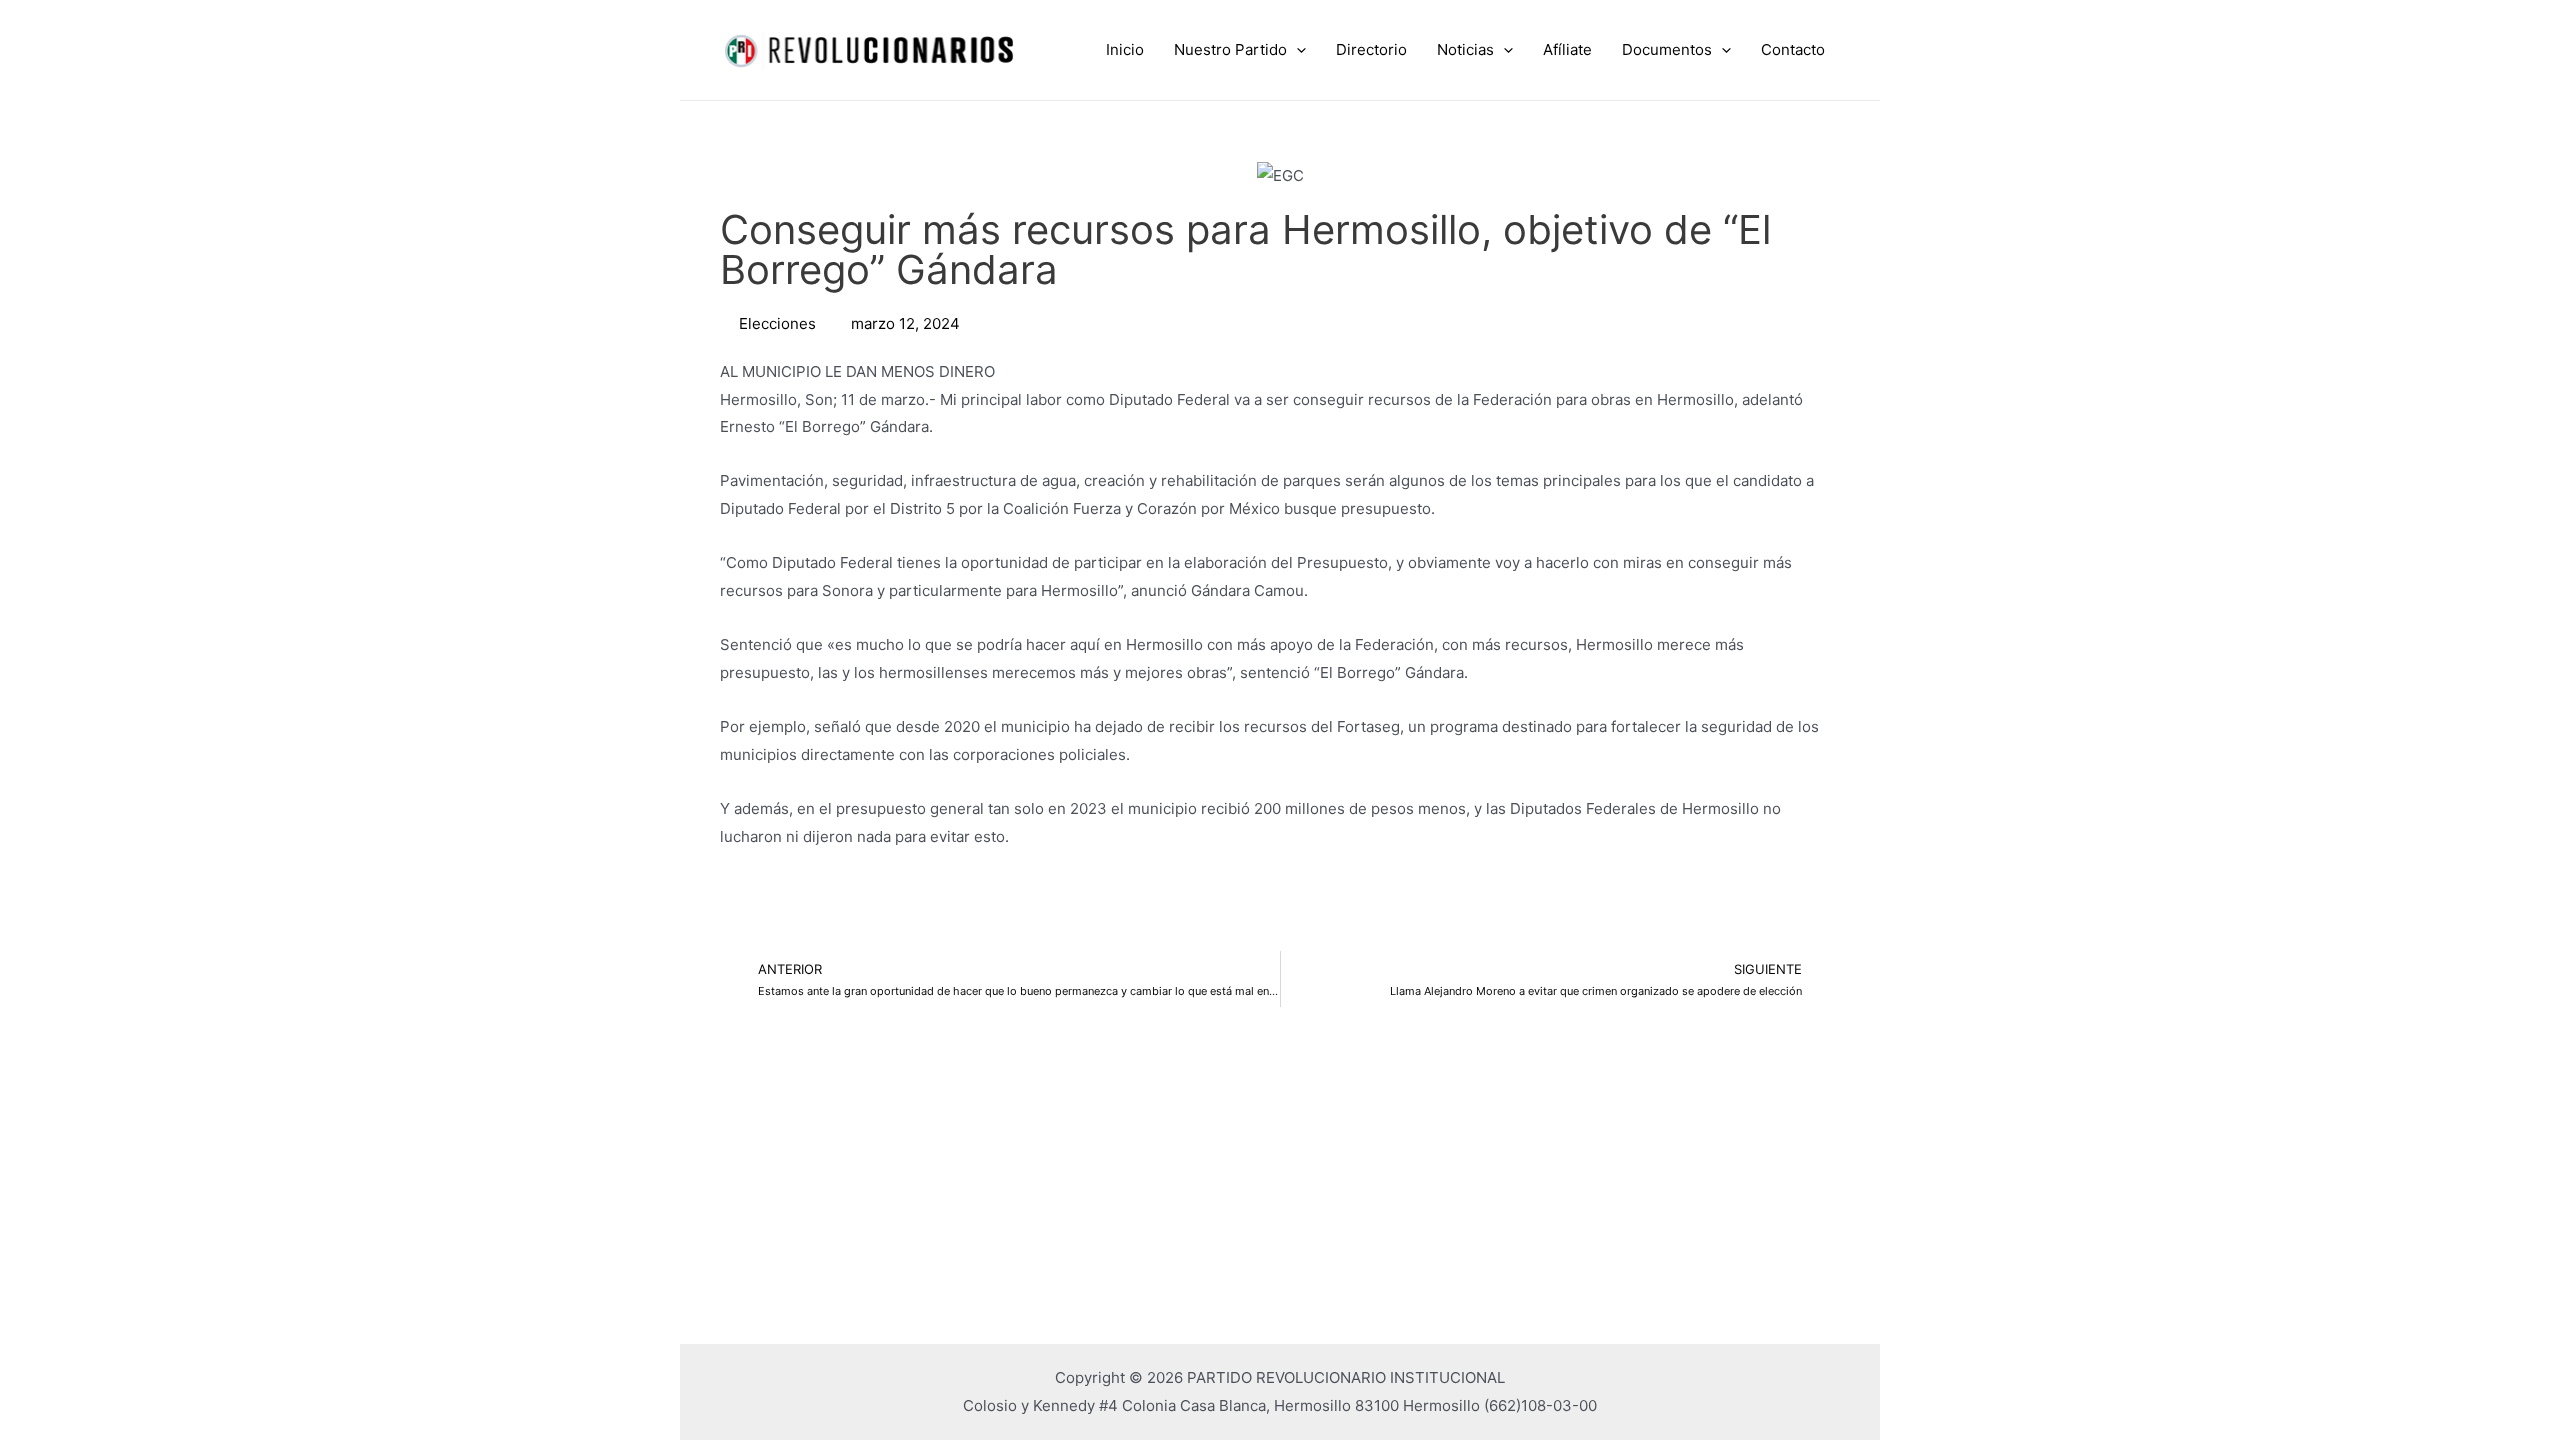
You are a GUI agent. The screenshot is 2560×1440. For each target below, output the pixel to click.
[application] (1296, 50)
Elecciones (777, 323)
